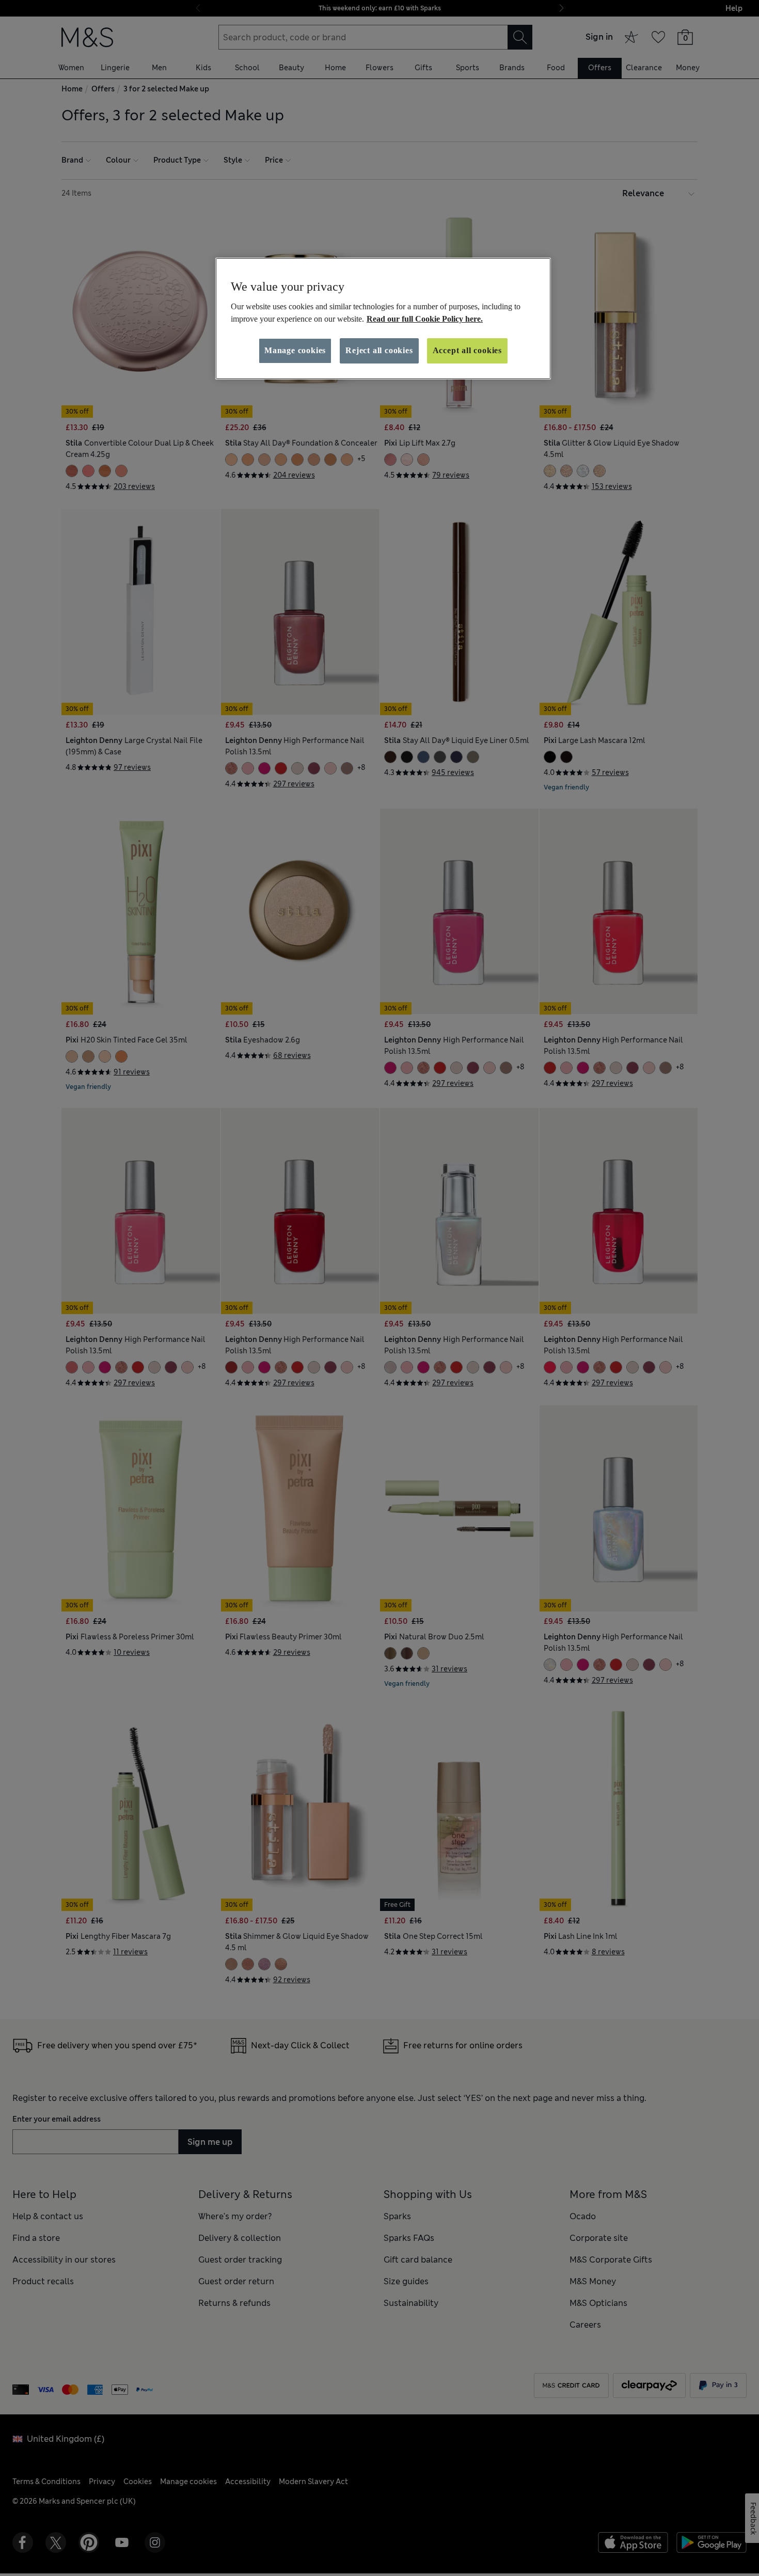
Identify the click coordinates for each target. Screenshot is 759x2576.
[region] (383, 319)
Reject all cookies (379, 350)
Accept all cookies (467, 350)
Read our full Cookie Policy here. (425, 319)
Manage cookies (295, 350)
